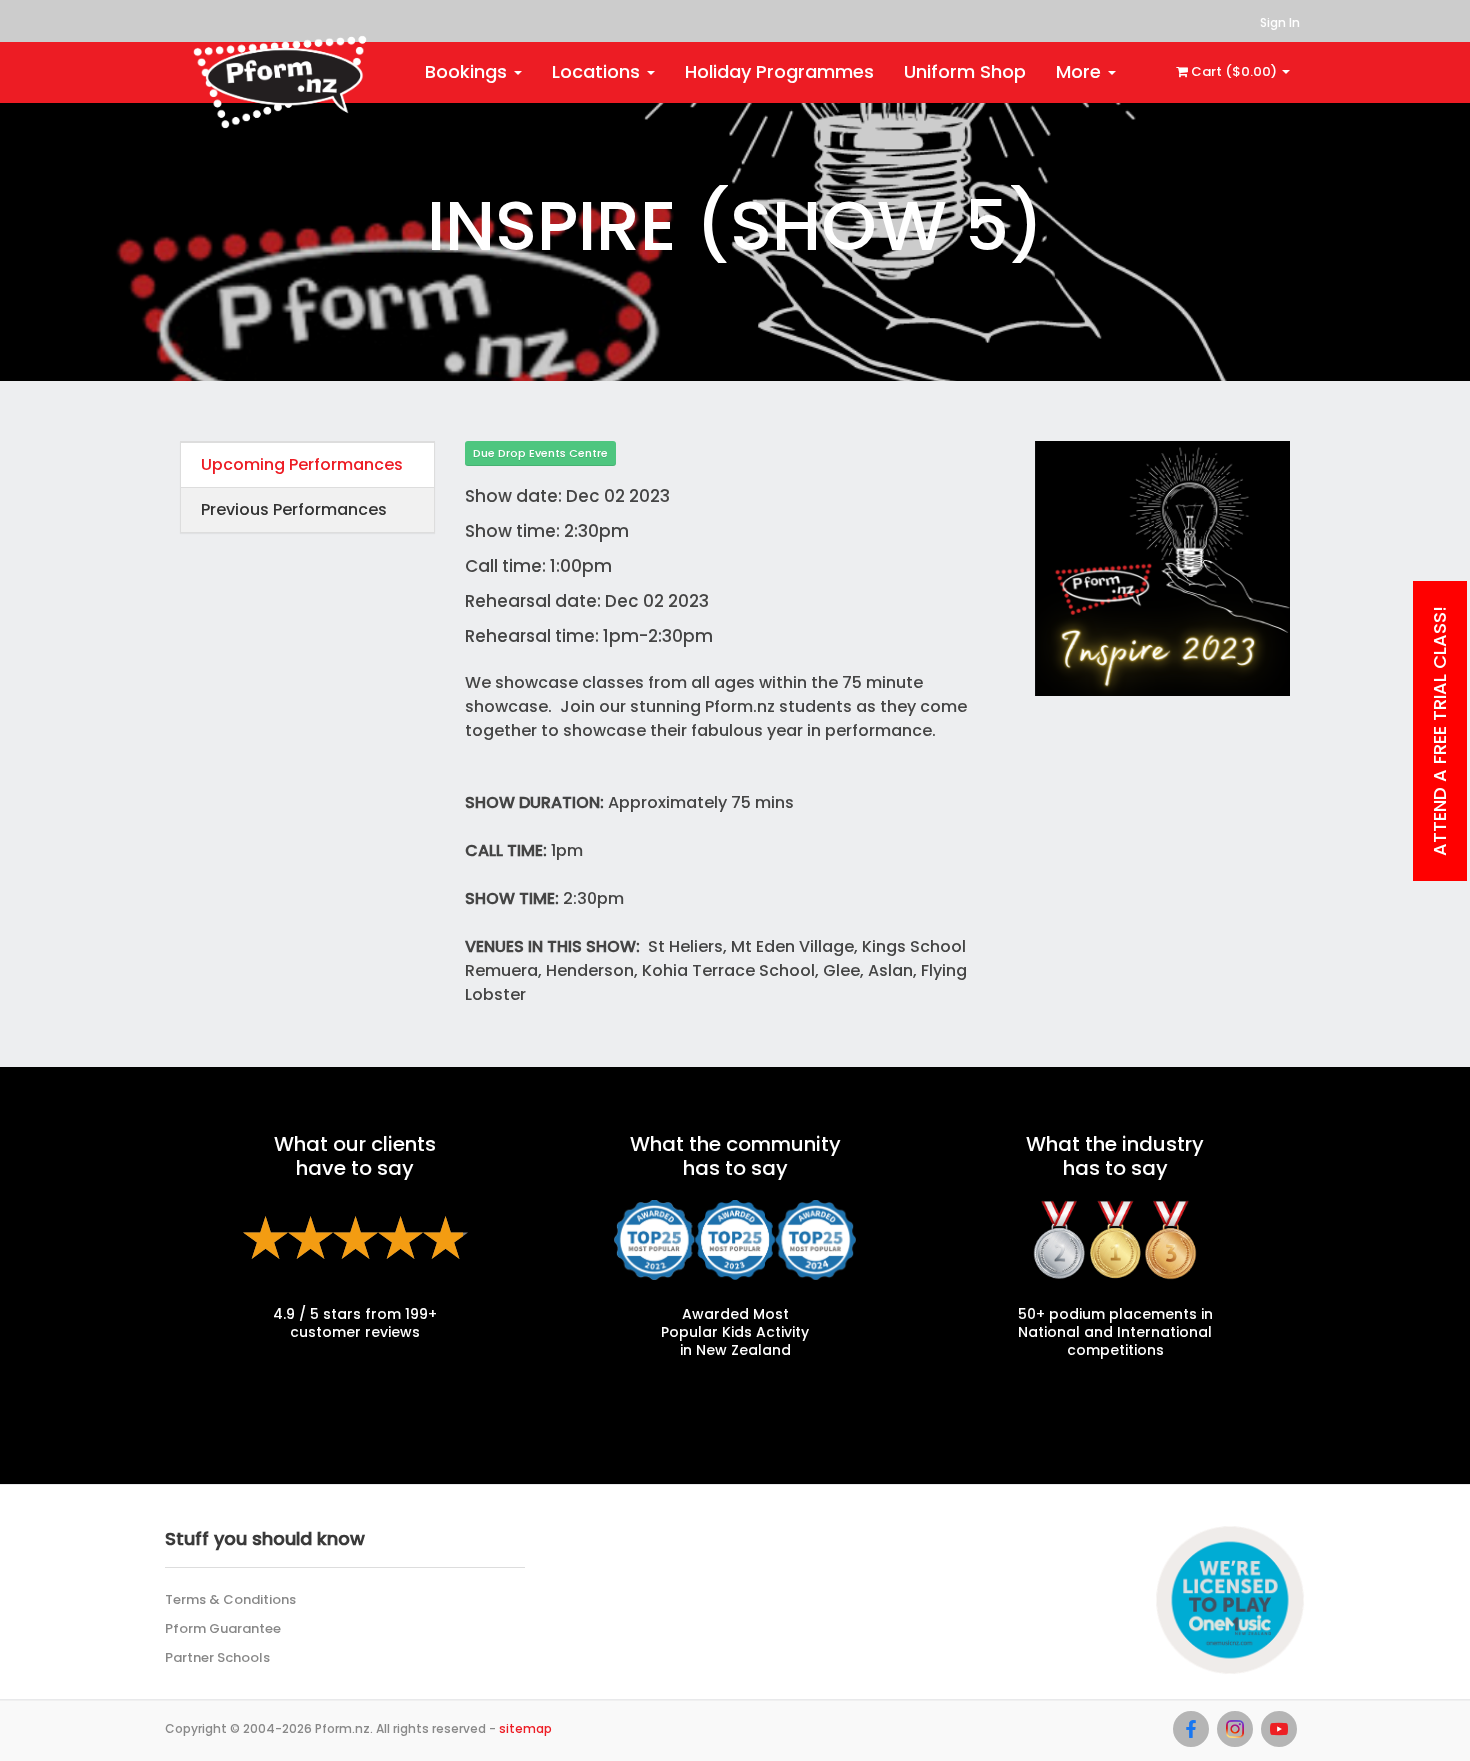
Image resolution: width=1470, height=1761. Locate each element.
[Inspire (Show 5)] (1162, 567)
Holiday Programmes (779, 71)
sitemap (525, 1728)
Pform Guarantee (223, 1628)
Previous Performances (294, 509)
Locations (598, 71)
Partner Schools (217, 1657)
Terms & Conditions (230, 1599)
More (1081, 71)
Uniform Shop (965, 71)
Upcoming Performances (302, 464)
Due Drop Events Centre (540, 453)
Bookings (468, 71)
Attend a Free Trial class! (1439, 731)
